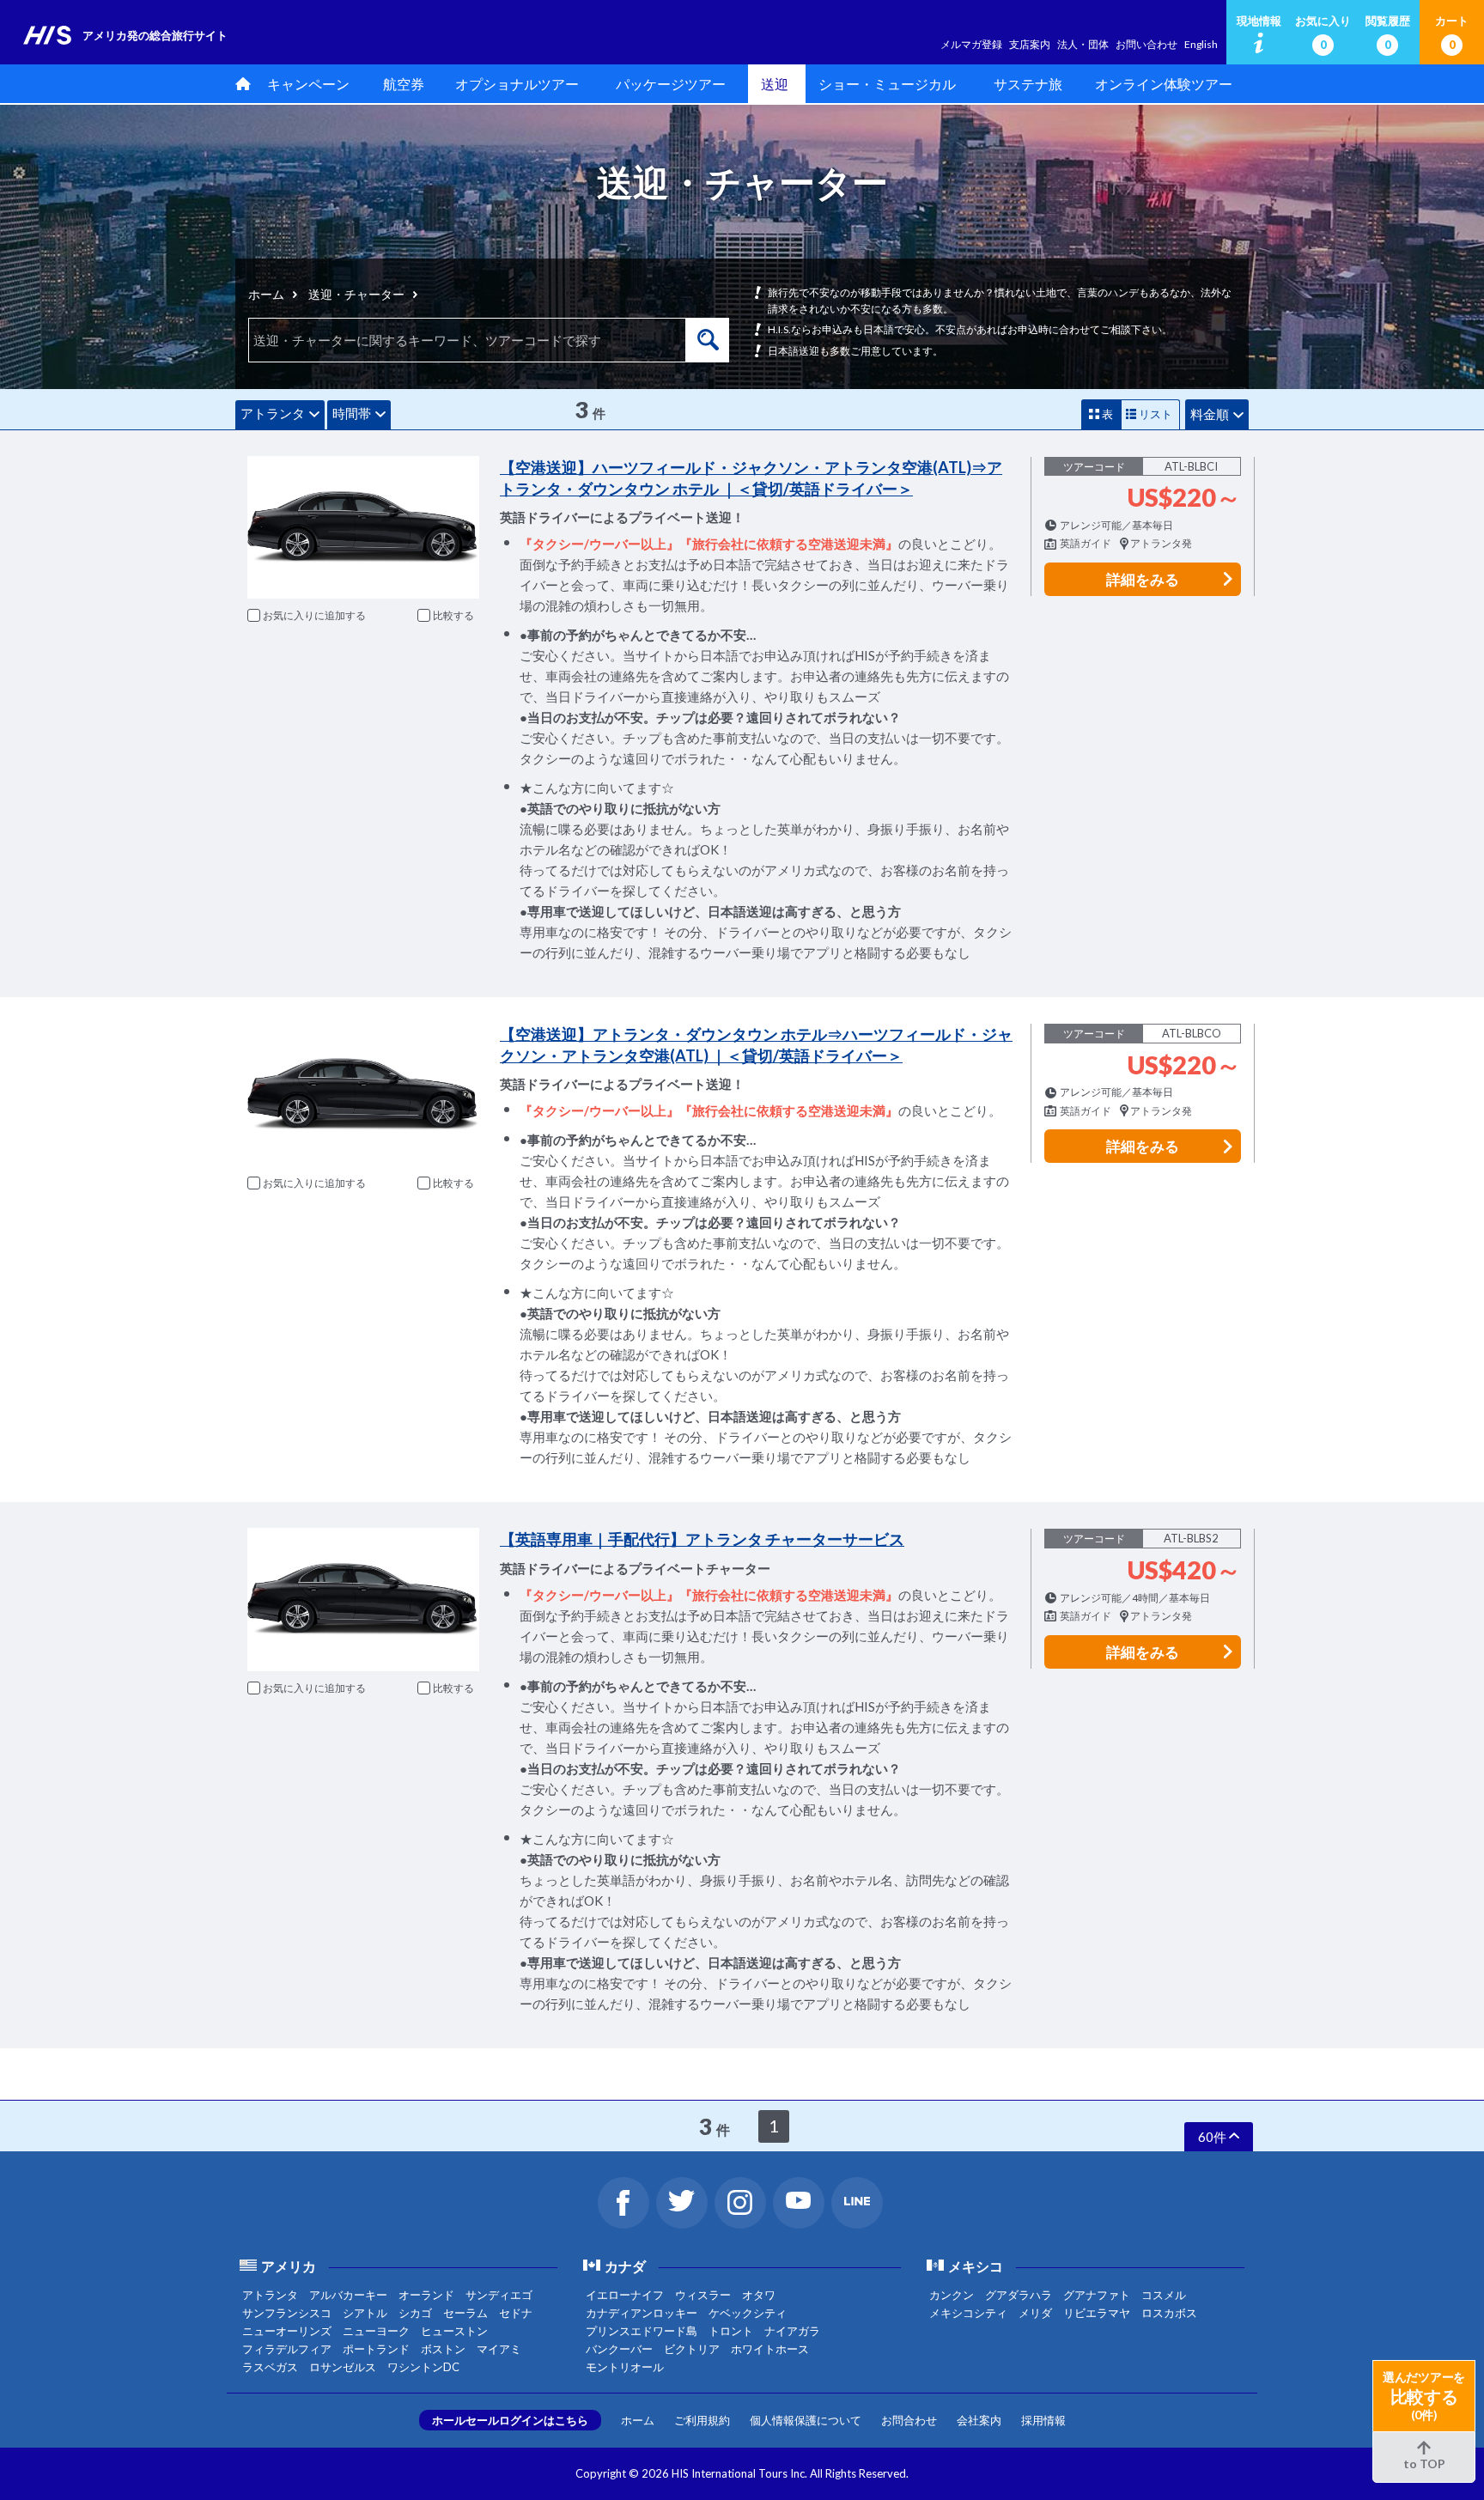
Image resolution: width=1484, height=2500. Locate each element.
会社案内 (979, 2420)
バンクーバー (619, 2349)
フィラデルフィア (287, 2349)
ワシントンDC (423, 2367)
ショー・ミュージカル (887, 84)
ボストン (443, 2349)
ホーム (266, 294)
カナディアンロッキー (642, 2313)
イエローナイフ (625, 2295)
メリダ (1035, 2313)
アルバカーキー (348, 2295)
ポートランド (376, 2349)
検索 (708, 340)
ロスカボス (1169, 2313)
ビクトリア (692, 2349)
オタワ (759, 2295)
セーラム (465, 2313)
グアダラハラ (1019, 2295)
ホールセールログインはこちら (510, 2420)
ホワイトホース (770, 2349)
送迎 (775, 84)
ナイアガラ (792, 2331)
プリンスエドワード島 (642, 2331)
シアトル (365, 2313)
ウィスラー (703, 2295)
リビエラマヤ (1097, 2313)
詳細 (1143, 579)
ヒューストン (454, 2331)
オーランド (426, 2295)
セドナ (516, 2313)
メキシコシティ (968, 2313)
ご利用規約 (702, 2420)
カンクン (952, 2295)
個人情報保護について (806, 2420)
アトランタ (273, 413)
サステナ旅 (1028, 84)
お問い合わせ (1146, 44)
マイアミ (499, 2349)
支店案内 (1030, 44)
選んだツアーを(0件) (1424, 2396)
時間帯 (352, 413)
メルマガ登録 (971, 44)
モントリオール (625, 2367)
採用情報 (1043, 2420)
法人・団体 (1083, 44)
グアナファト (1097, 2295)
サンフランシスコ (287, 2313)
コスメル (1164, 2295)
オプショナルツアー (517, 84)
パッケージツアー (671, 84)
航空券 (404, 84)
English (1201, 44)
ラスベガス (270, 2367)
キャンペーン (308, 84)
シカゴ (415, 2313)
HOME (240, 84)
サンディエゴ (499, 2295)
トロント (731, 2331)
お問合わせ (909, 2420)
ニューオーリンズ (287, 2331)
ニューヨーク (376, 2331)
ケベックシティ (748, 2313)
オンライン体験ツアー (1164, 84)
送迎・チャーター (356, 294)
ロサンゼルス (343, 2367)
